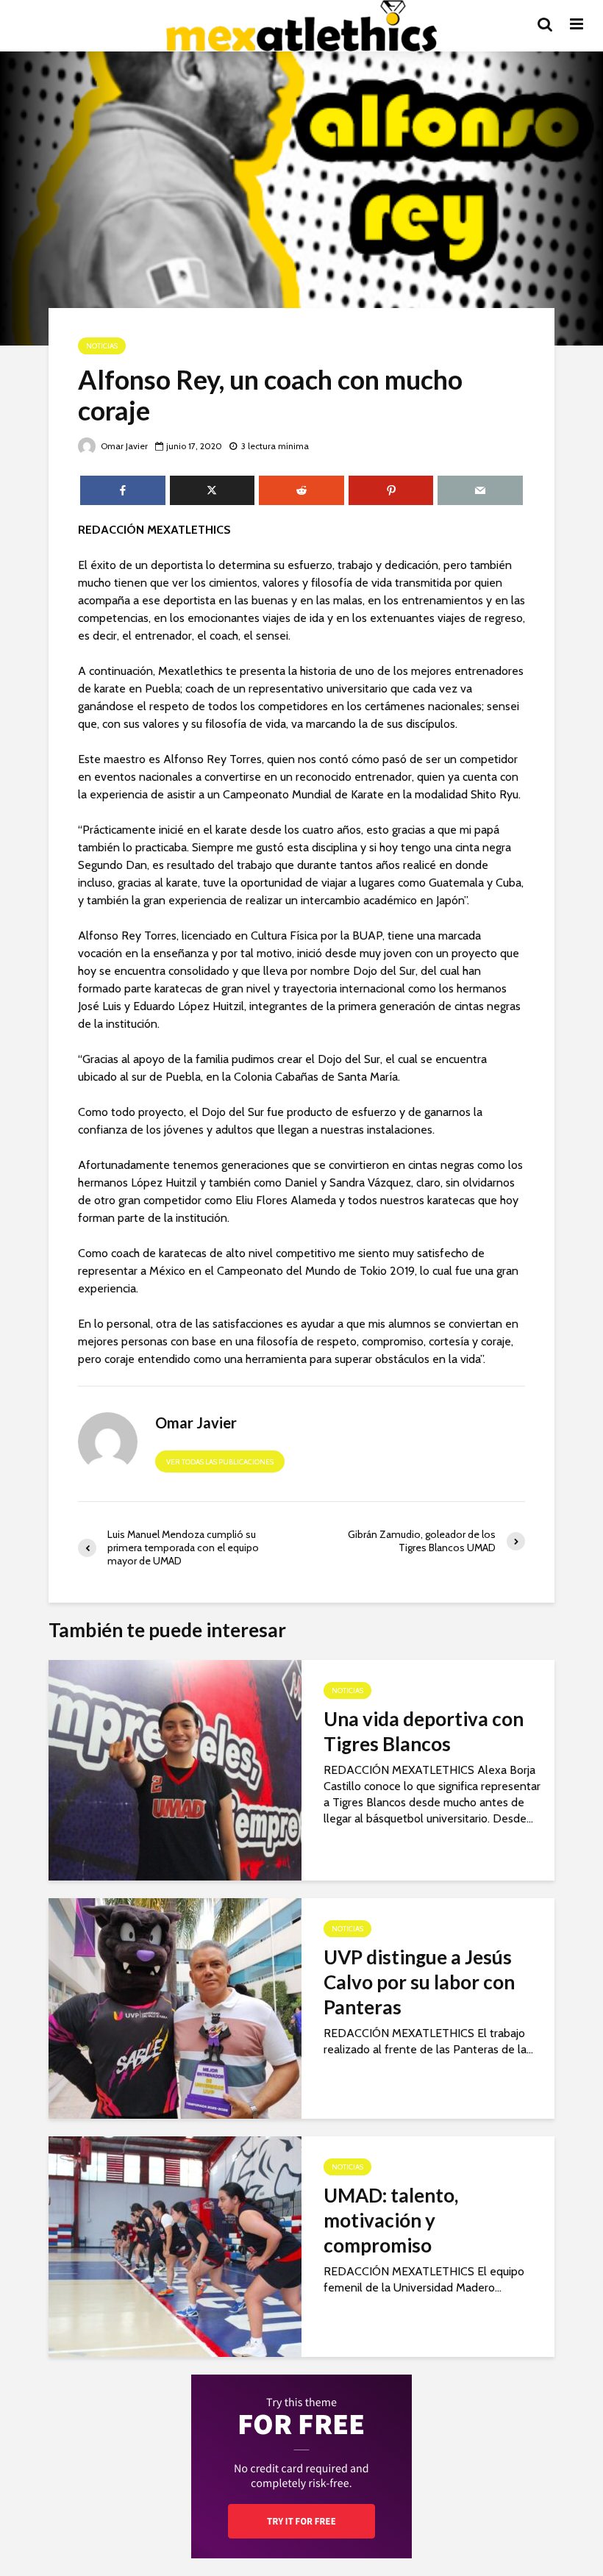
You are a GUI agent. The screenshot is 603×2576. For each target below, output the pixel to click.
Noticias (102, 346)
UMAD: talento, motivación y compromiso (391, 2220)
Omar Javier (123, 446)
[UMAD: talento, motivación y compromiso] (175, 2246)
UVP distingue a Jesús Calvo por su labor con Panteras (419, 1982)
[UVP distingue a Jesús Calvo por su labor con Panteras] (175, 2007)
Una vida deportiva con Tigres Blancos (424, 1731)
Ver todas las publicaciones (220, 1462)
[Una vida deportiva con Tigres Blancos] (175, 1769)
